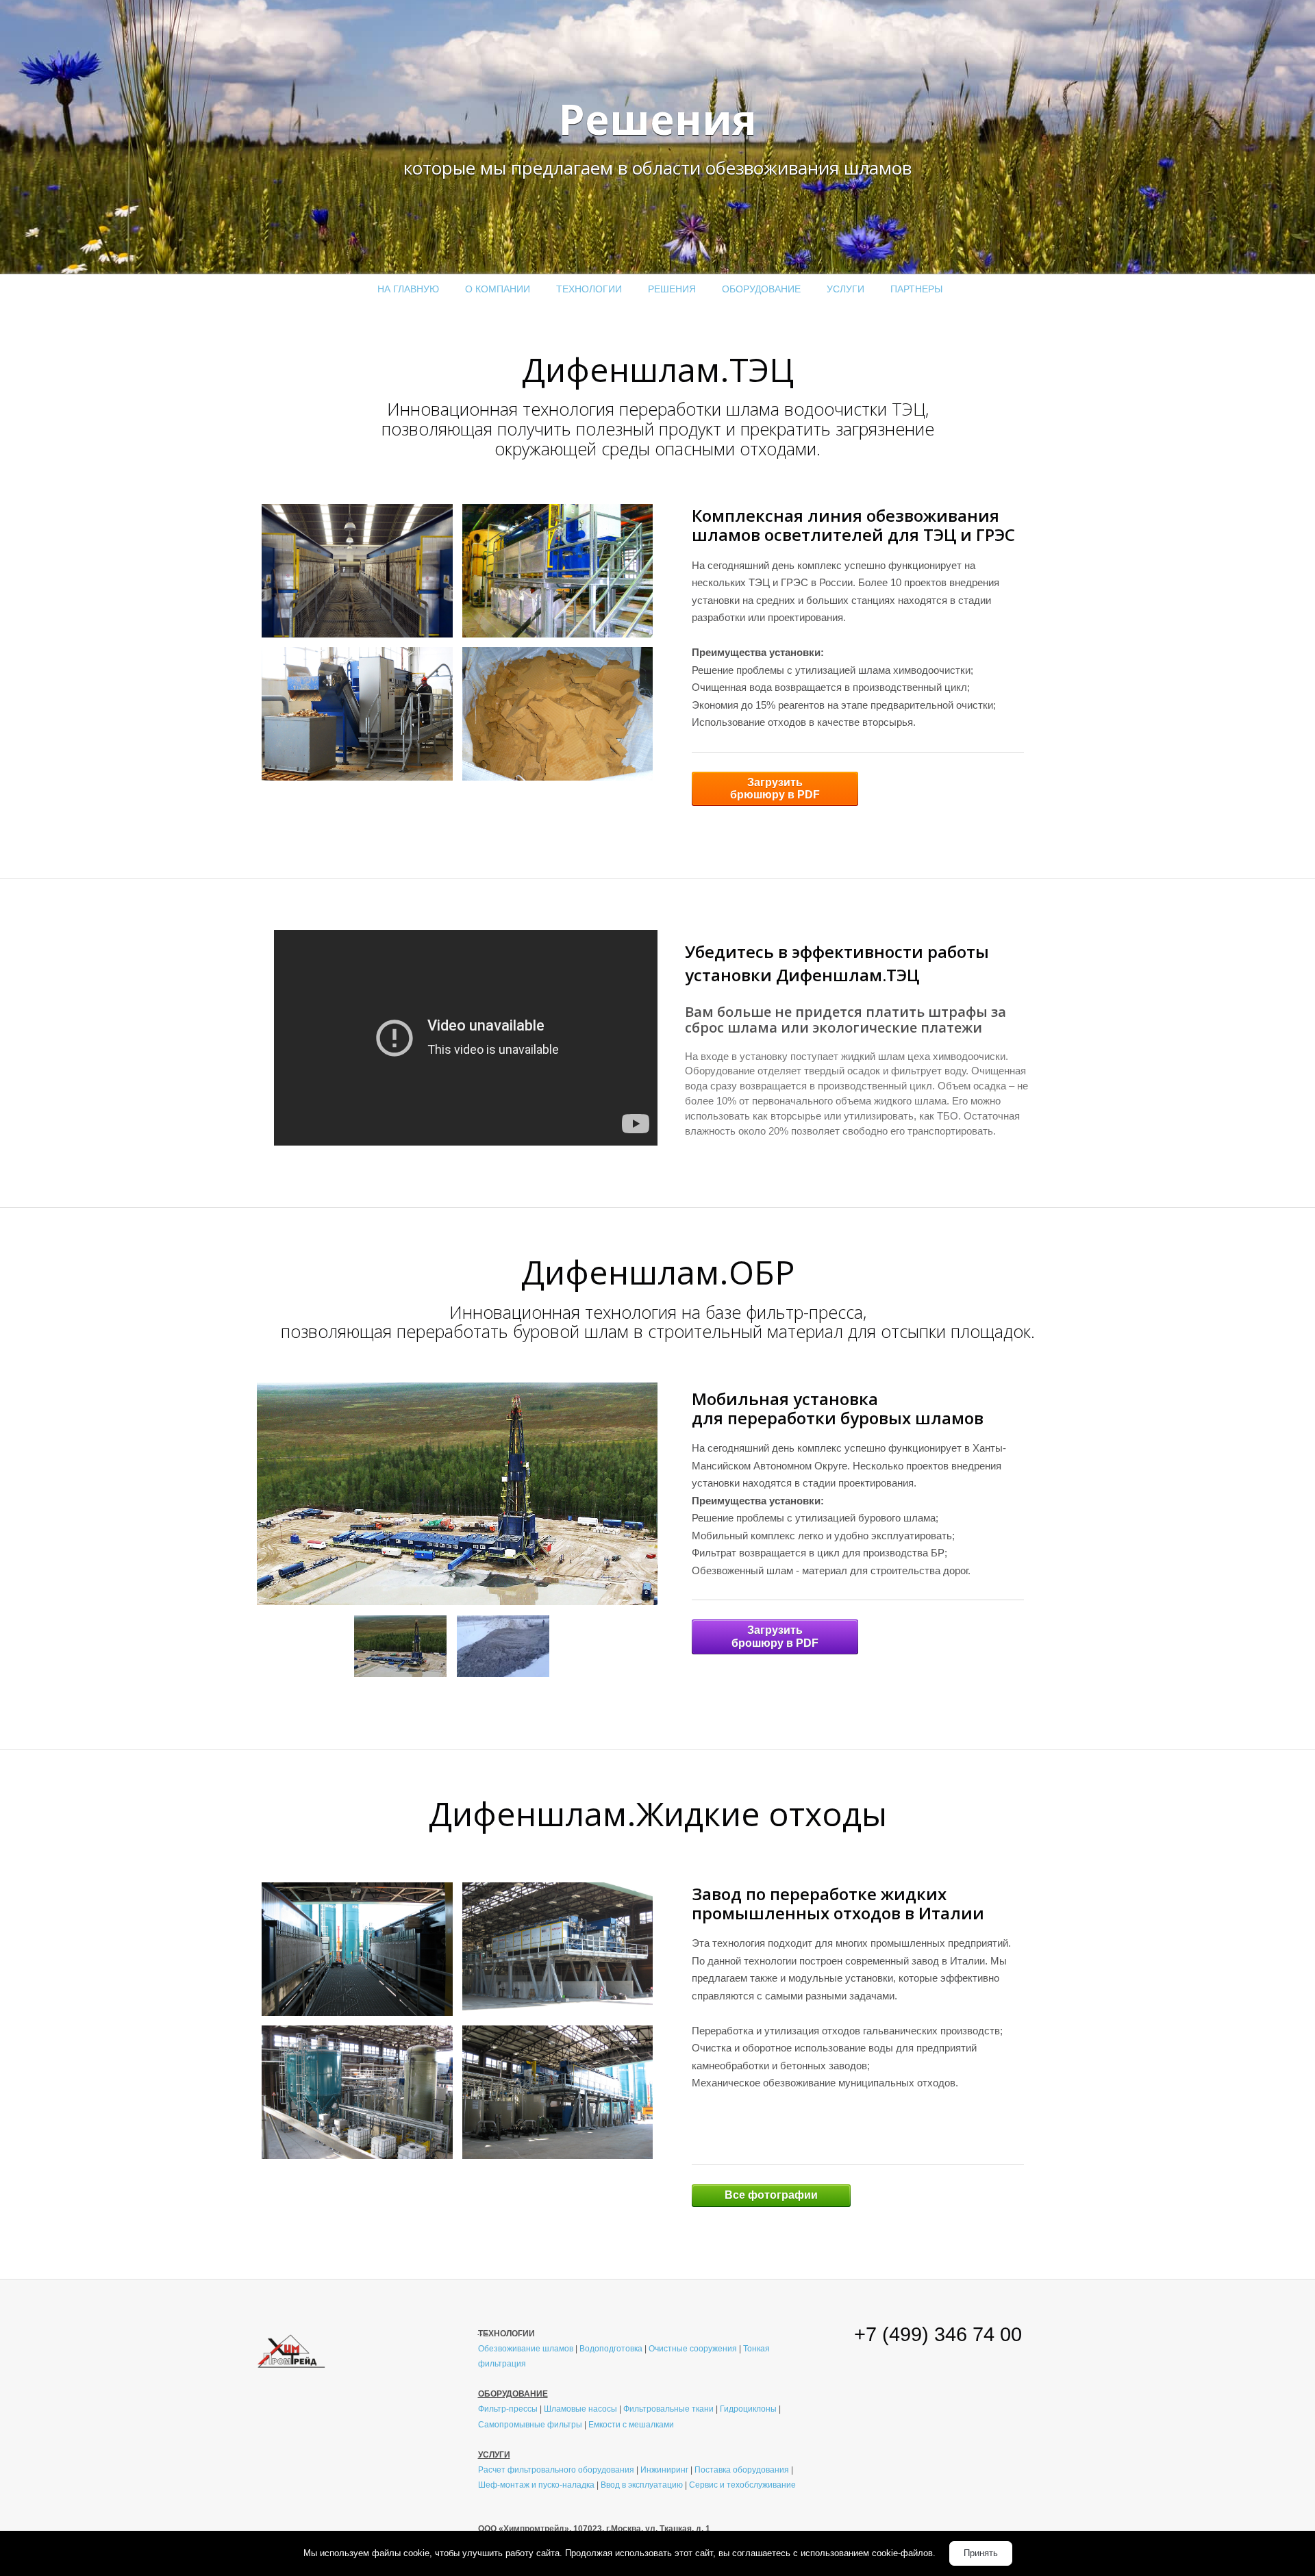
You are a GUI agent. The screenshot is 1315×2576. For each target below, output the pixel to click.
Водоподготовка (611, 2348)
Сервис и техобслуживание (742, 2485)
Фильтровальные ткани (668, 2409)
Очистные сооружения (693, 2348)
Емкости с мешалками (631, 2424)
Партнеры (916, 289)
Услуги (846, 289)
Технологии (589, 289)
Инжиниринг (664, 2470)
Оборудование (761, 289)
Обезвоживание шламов (526, 2348)
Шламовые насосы (580, 2409)
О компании (498, 289)
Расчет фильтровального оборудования (556, 2470)
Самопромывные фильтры (530, 2424)
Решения (672, 289)
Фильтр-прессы (508, 2409)
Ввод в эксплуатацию (642, 2485)
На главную (408, 289)
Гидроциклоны (748, 2409)
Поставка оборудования (742, 2470)
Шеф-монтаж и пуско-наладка (536, 2485)
